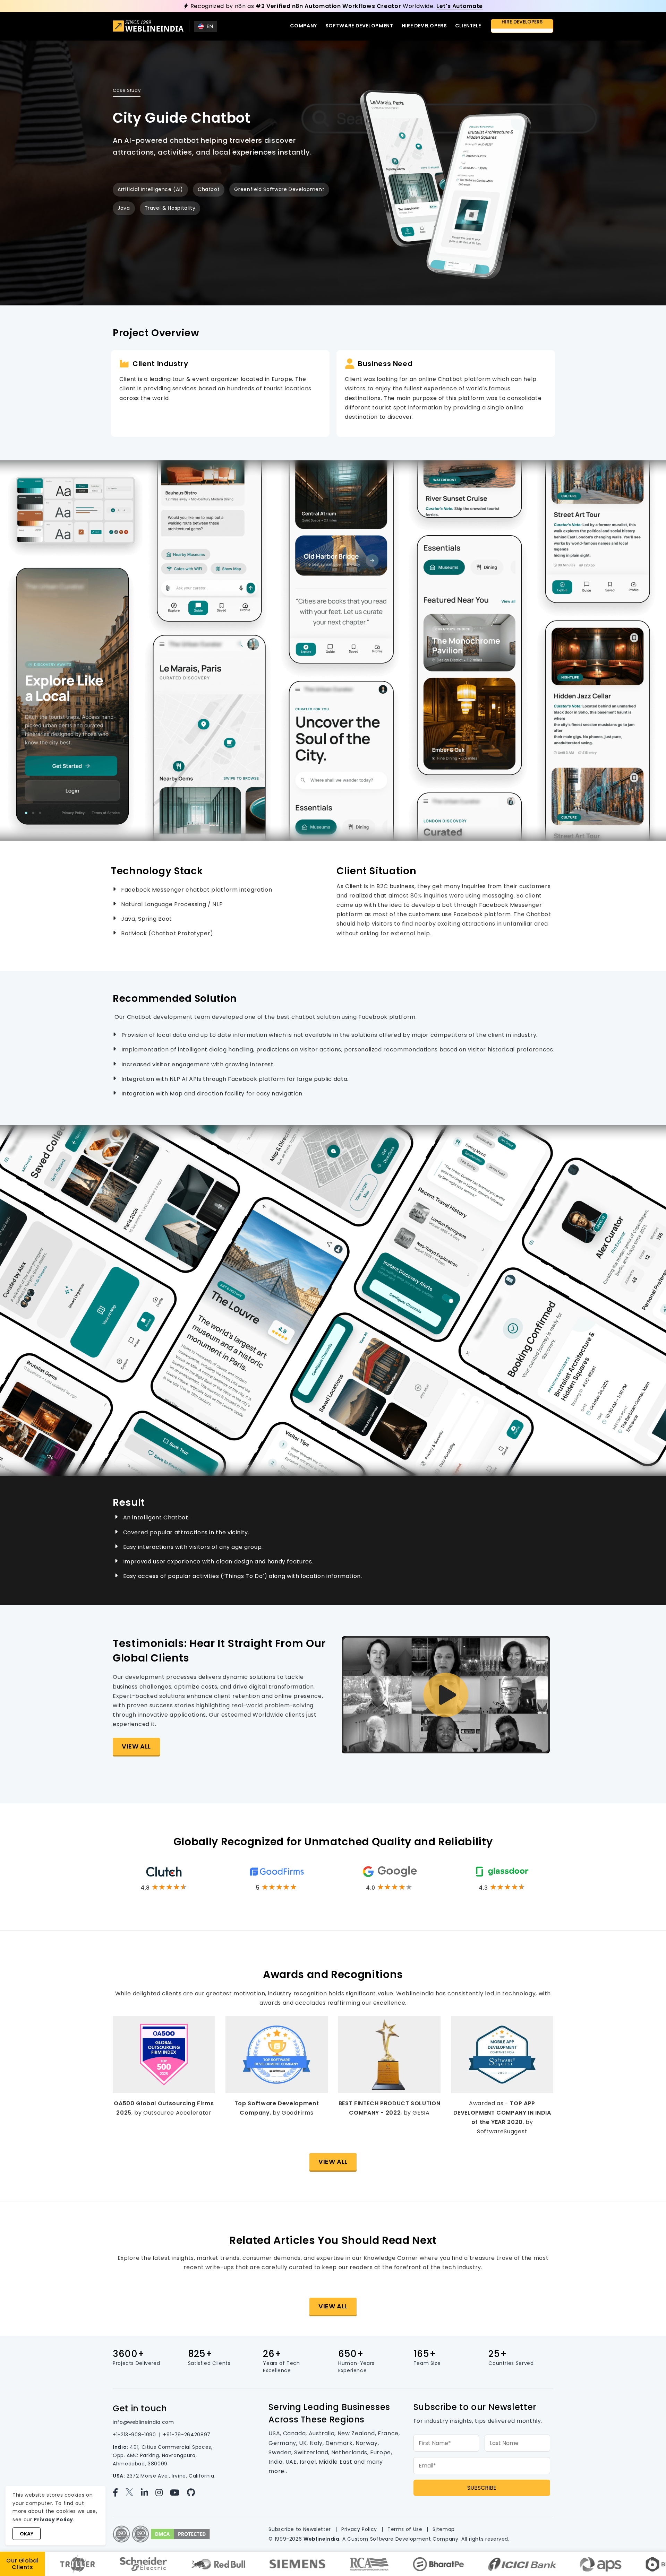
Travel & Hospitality (170, 208)
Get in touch (140, 2408)
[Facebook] (118, 2493)
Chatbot (209, 189)
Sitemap (443, 2529)
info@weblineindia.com (143, 2422)
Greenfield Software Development (279, 189)
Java (124, 208)
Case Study (127, 90)
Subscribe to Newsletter (300, 2529)
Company (303, 26)
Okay (27, 2534)
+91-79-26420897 (187, 2435)
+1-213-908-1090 (134, 2435)
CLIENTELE (468, 26)
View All (136, 1746)
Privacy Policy (359, 2529)
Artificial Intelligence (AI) (150, 189)
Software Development (359, 26)
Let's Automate (460, 6)
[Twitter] (132, 2493)
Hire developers (424, 26)
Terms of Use (405, 2529)
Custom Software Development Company (403, 2539)
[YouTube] (178, 2493)
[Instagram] (162, 2493)
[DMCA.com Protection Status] (180, 2534)
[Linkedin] (147, 2493)
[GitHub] (194, 2493)
